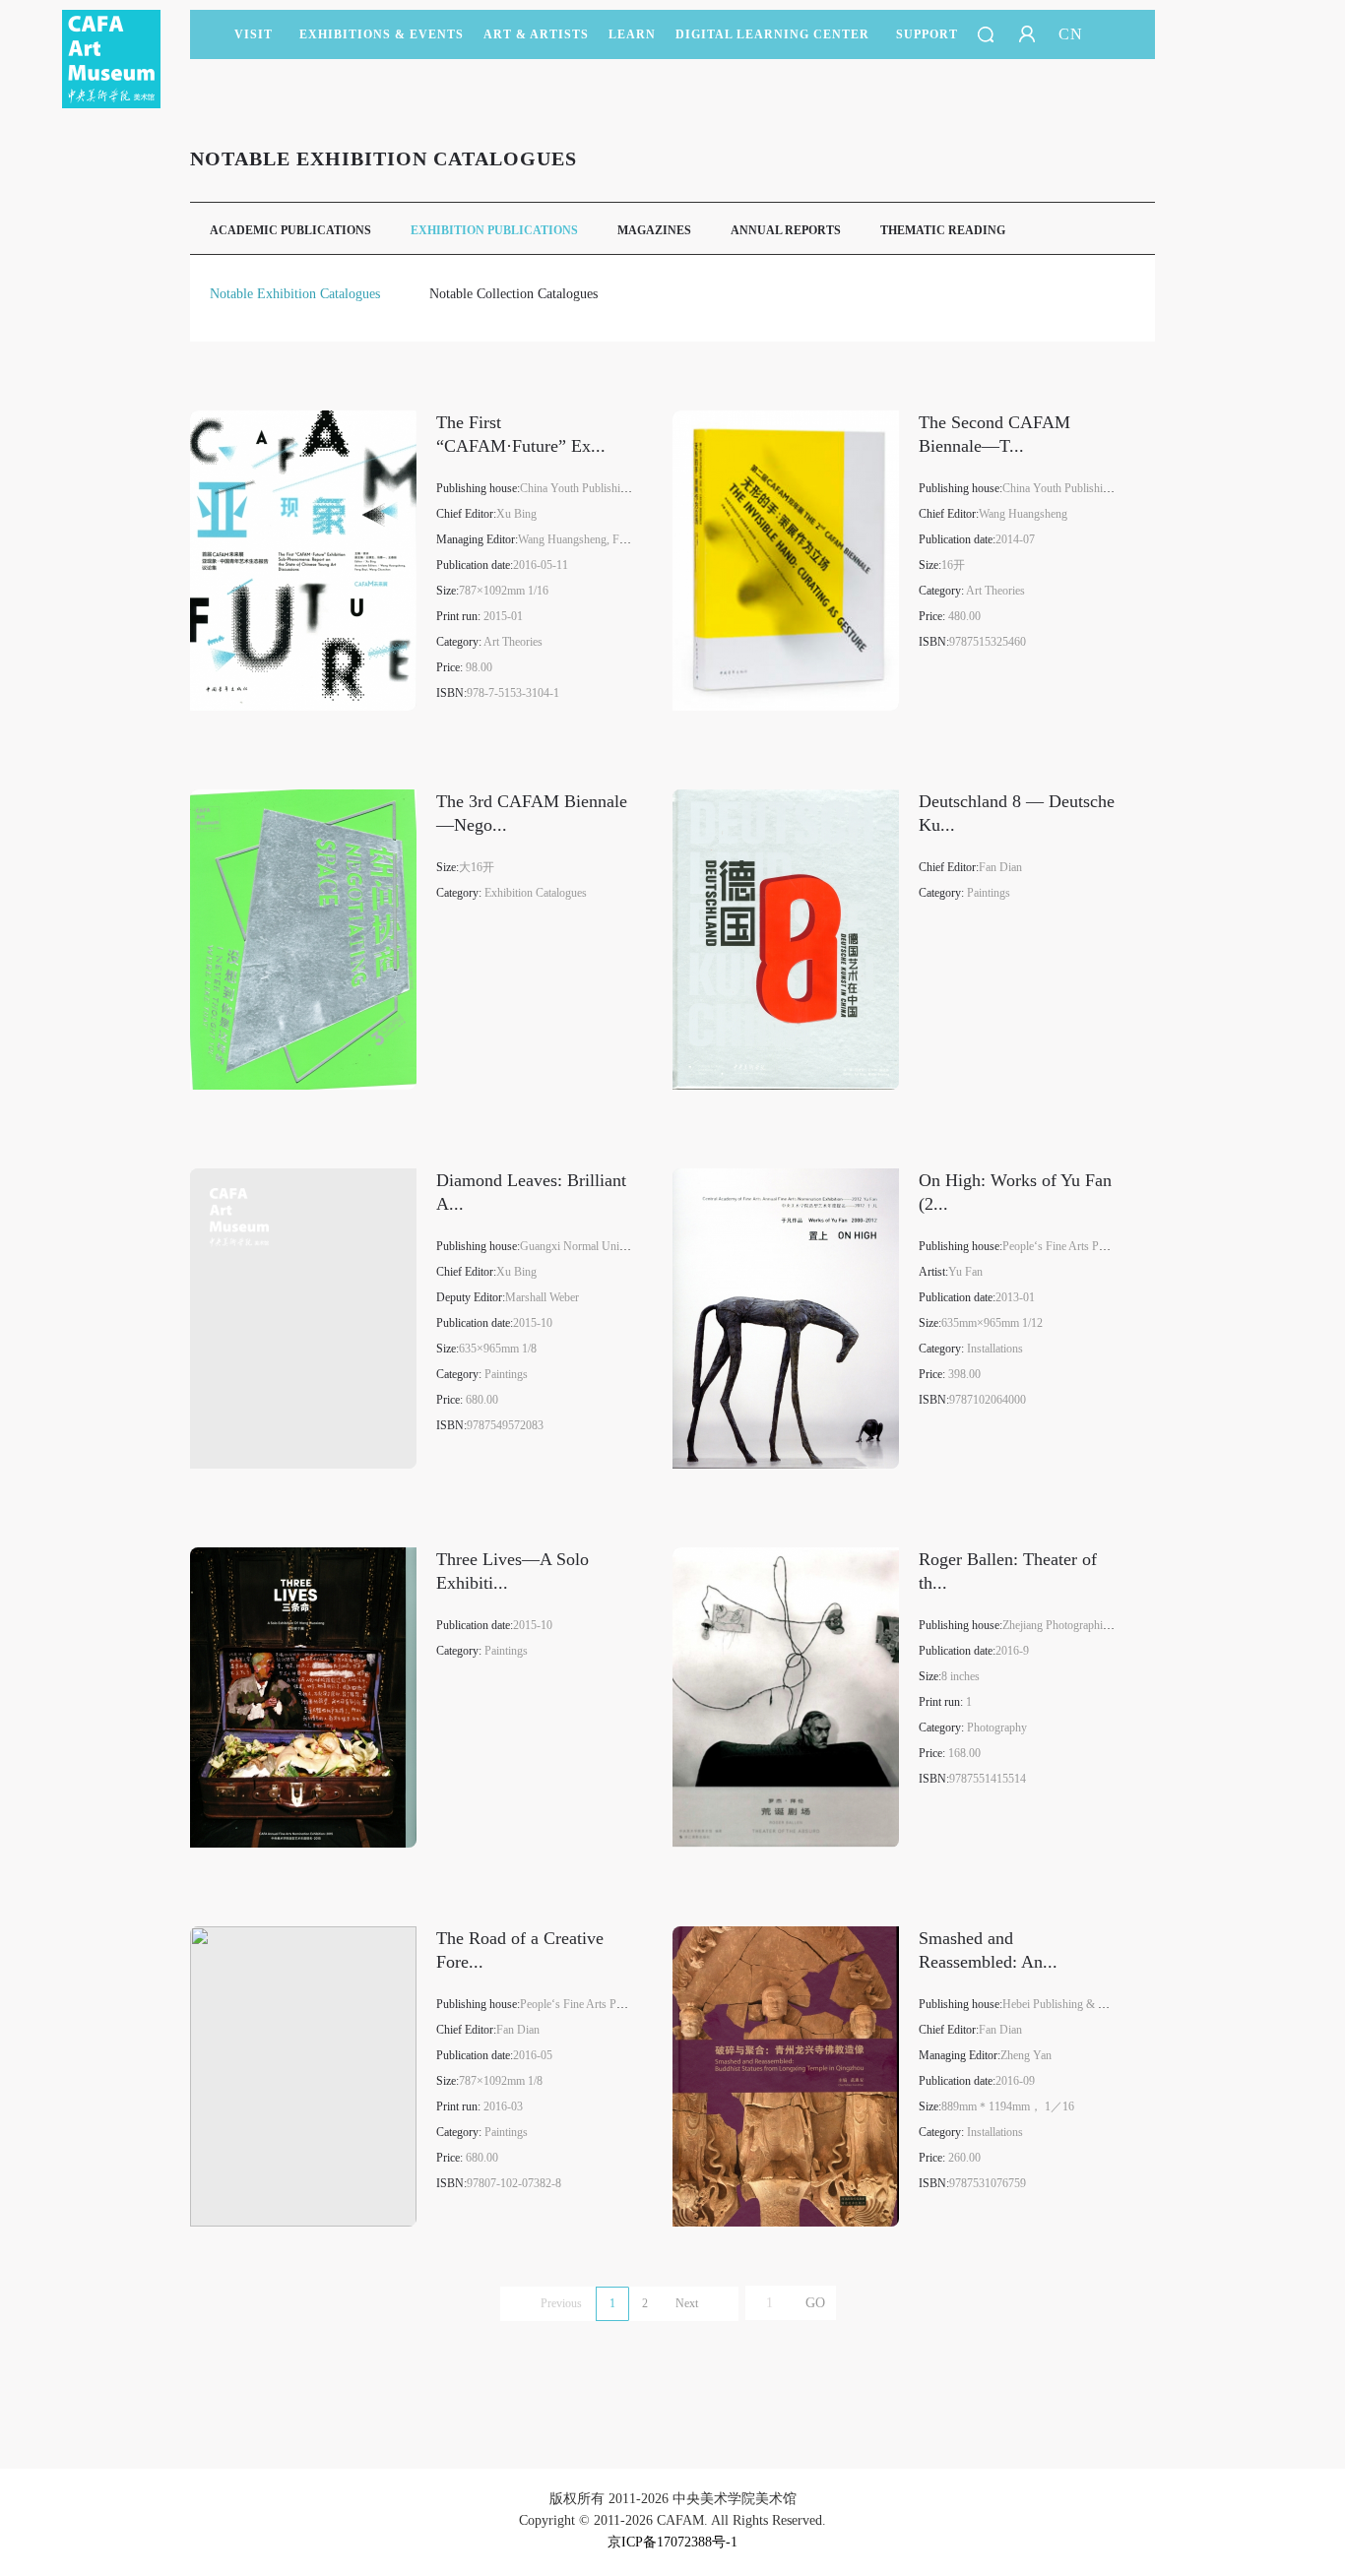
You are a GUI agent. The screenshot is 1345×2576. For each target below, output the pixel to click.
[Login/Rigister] (1027, 34)
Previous (561, 2303)
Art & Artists (536, 34)
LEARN (632, 34)
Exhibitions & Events (382, 34)
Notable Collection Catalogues (513, 294)
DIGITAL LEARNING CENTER (772, 34)
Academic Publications (290, 230)
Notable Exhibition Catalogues (295, 294)
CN (1071, 34)
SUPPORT (927, 34)
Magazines (654, 230)
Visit (254, 34)
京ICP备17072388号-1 (672, 2542)
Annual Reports (786, 230)
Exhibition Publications (494, 230)
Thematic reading (943, 230)
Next (687, 2303)
